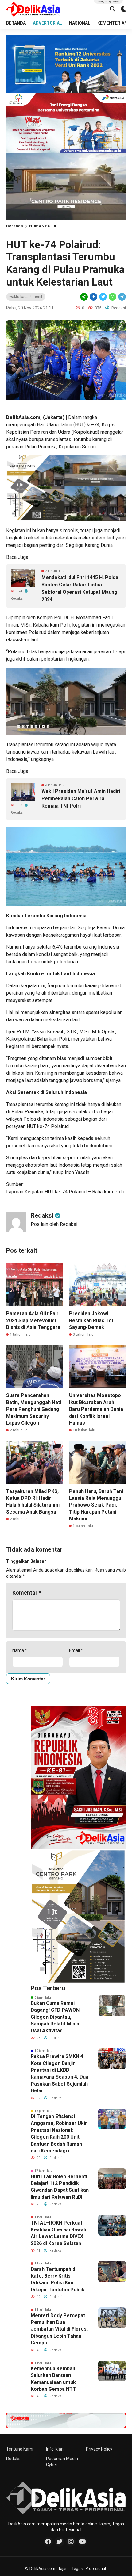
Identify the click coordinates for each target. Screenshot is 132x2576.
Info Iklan (55, 2449)
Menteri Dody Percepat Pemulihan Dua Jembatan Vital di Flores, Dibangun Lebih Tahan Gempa (59, 2329)
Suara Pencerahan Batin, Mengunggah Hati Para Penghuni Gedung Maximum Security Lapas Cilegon (34, 1409)
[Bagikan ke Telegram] (122, 297)
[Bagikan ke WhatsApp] (112, 297)
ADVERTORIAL (47, 23)
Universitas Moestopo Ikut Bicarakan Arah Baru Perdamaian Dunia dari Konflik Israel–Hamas (96, 1409)
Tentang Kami (20, 2449)
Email (76, 1650)
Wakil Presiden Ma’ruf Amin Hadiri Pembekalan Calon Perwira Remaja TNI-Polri (81, 799)
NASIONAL (80, 23)
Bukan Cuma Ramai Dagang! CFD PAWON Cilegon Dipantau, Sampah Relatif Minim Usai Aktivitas (56, 2017)
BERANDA (16, 23)
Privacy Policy (99, 2449)
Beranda (15, 226)
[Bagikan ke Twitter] (103, 297)
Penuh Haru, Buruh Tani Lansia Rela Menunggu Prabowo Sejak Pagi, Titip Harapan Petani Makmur (96, 1505)
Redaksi (14, 2459)
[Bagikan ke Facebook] (93, 297)
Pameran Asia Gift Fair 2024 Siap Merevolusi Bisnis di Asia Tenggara (33, 1320)
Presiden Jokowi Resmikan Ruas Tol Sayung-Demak (91, 1320)
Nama (20, 1650)
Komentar (27, 1593)
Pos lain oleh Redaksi (54, 1224)
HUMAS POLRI (43, 226)
